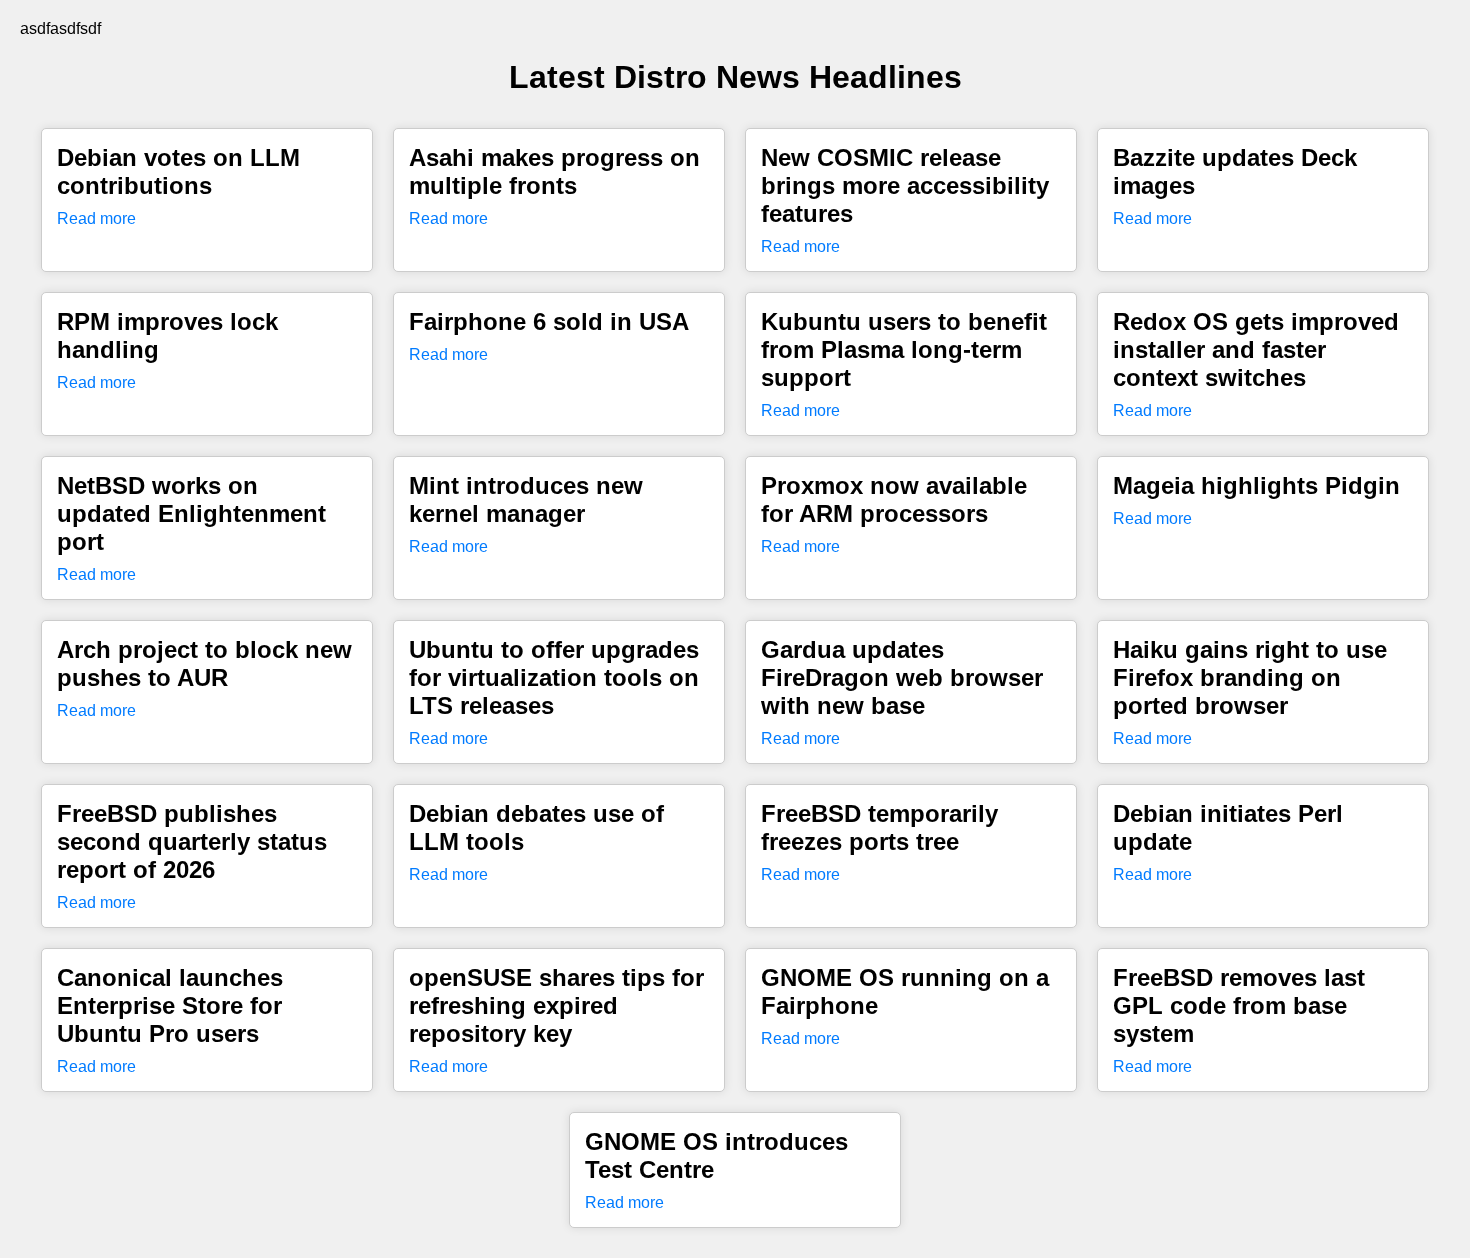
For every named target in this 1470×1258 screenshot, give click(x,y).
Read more (96, 218)
